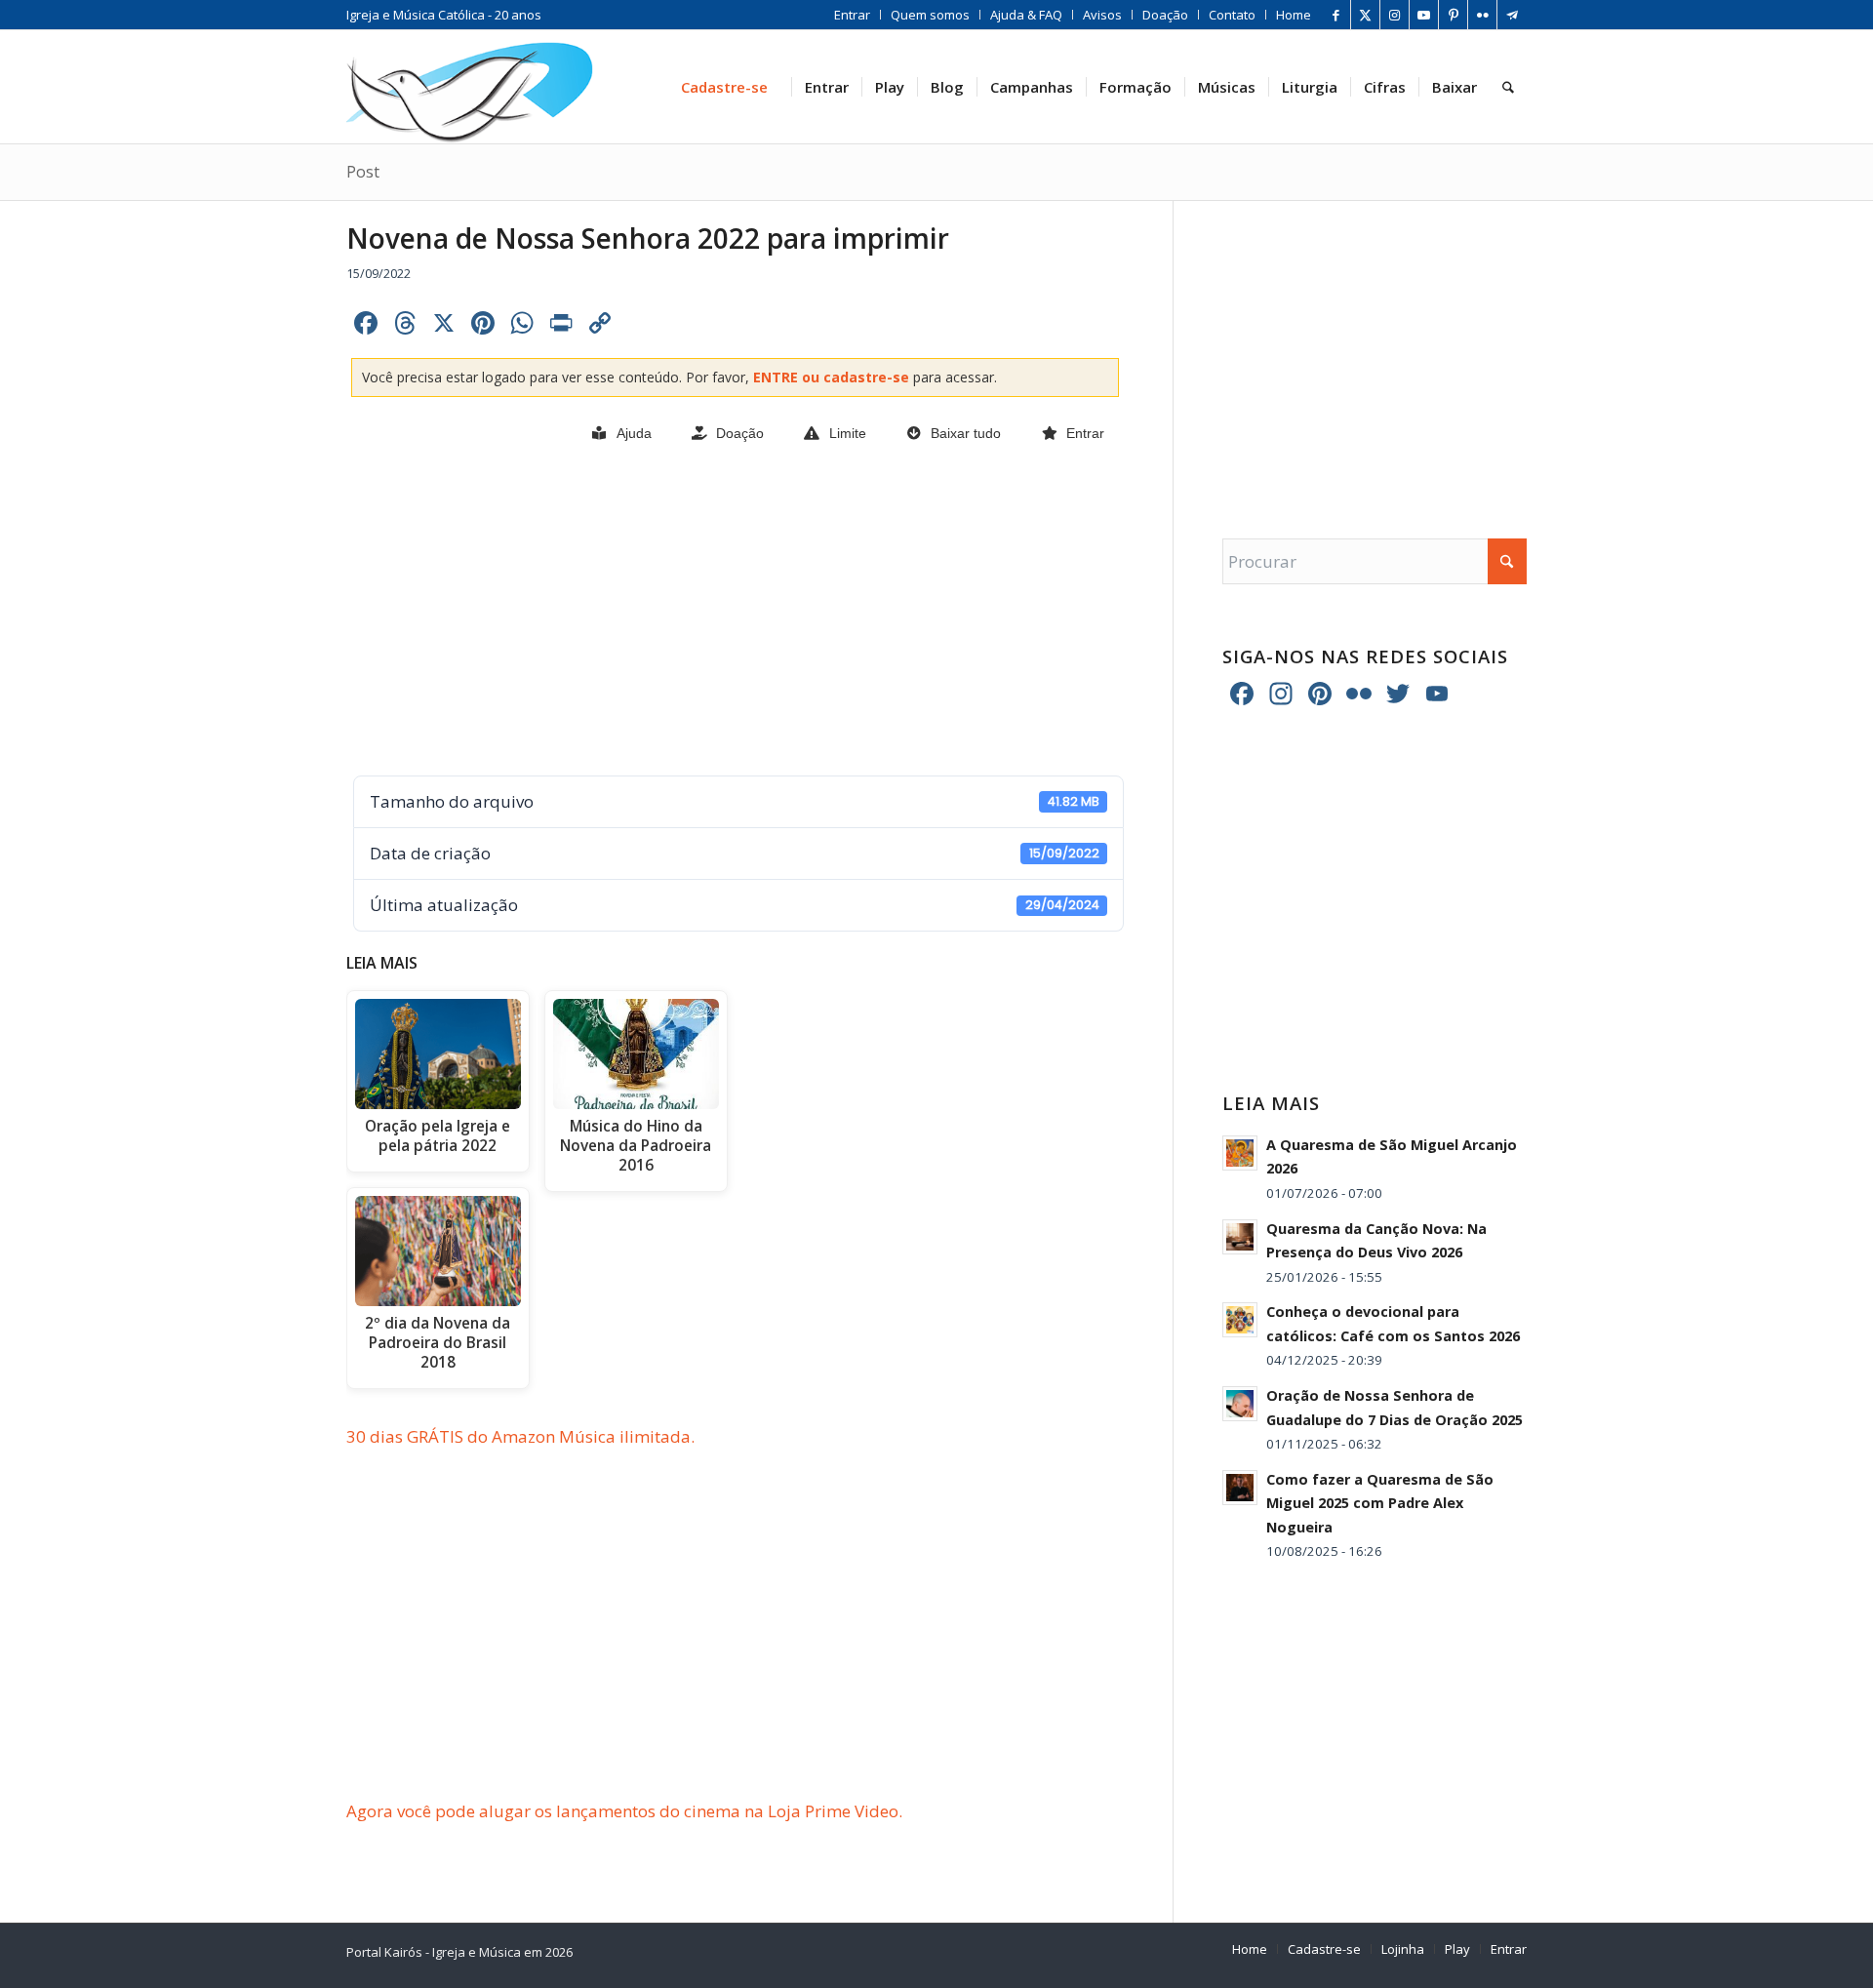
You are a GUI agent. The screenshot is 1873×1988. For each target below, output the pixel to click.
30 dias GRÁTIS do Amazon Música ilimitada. (520, 1436)
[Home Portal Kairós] (470, 87)
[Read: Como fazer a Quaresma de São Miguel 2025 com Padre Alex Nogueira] (1240, 1488)
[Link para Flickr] (1482, 15)
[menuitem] (853, 15)
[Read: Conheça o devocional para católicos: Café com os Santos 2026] (1240, 1320)
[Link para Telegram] (1512, 15)
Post (363, 172)
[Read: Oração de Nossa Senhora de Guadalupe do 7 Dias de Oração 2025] (1240, 1404)
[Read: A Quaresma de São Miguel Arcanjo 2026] (1240, 1153)
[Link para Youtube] (1424, 15)
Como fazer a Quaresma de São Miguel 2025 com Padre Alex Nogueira (1380, 1503)
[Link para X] (1365, 15)
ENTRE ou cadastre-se (833, 377)
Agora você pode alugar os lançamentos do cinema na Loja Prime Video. (624, 1811)
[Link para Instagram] (1395, 15)
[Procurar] (1508, 87)
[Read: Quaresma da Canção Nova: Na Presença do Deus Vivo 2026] (1240, 1237)
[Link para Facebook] (1336, 15)
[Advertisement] (735, 612)
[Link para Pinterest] (1453, 15)
